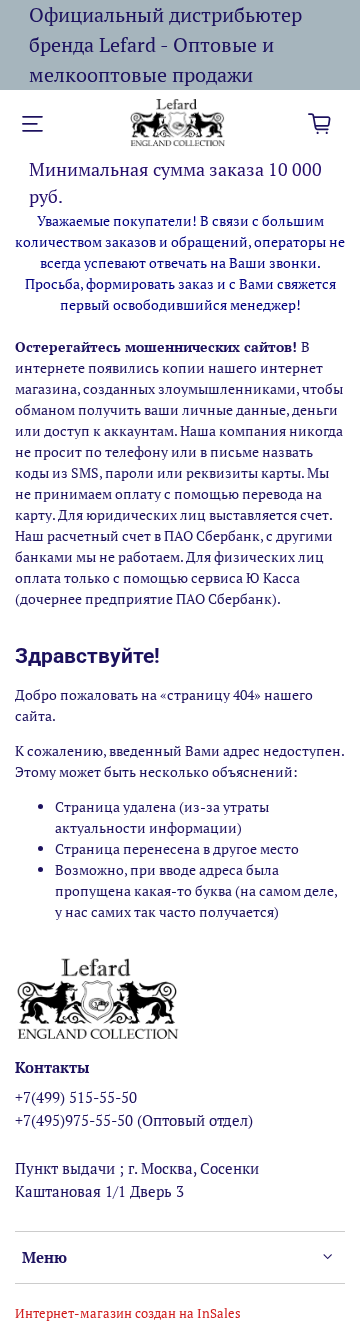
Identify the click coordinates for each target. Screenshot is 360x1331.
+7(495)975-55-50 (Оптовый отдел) (134, 1120)
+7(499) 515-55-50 (76, 1097)
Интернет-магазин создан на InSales (128, 1313)
